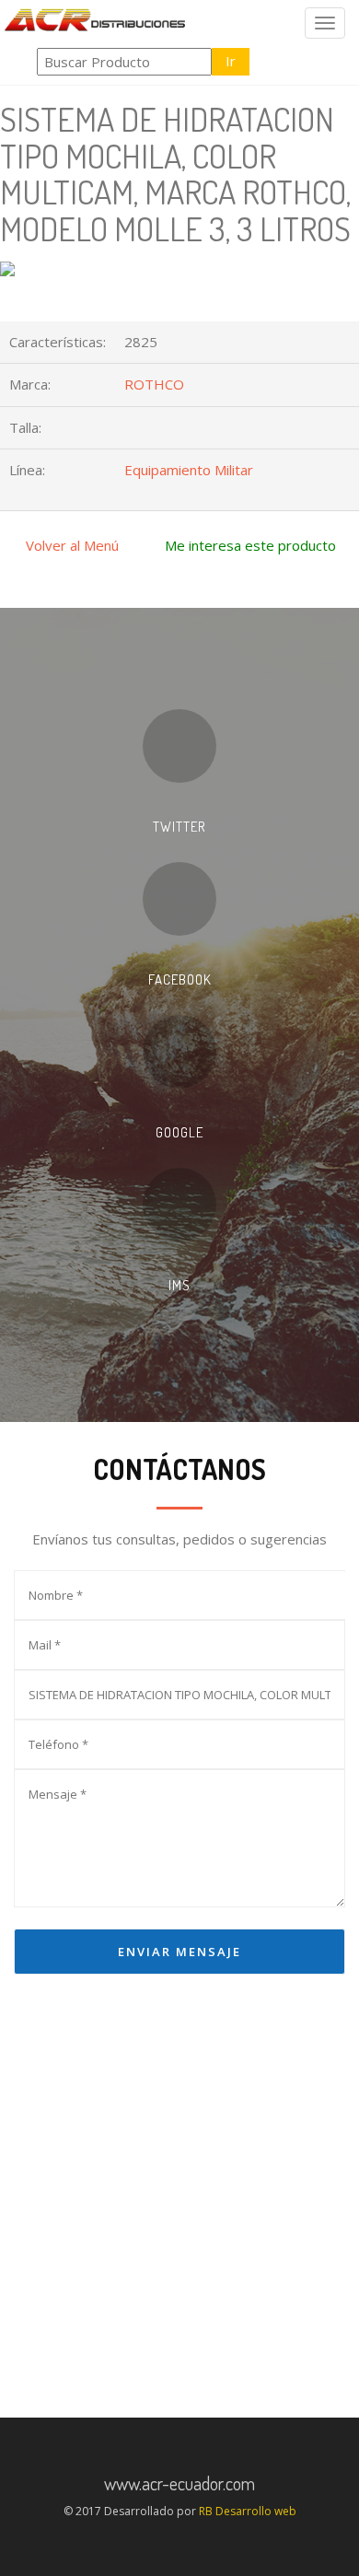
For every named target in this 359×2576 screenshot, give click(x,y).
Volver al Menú (72, 545)
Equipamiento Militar (189, 470)
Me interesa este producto (250, 545)
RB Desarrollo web (248, 2511)
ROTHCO (154, 384)
